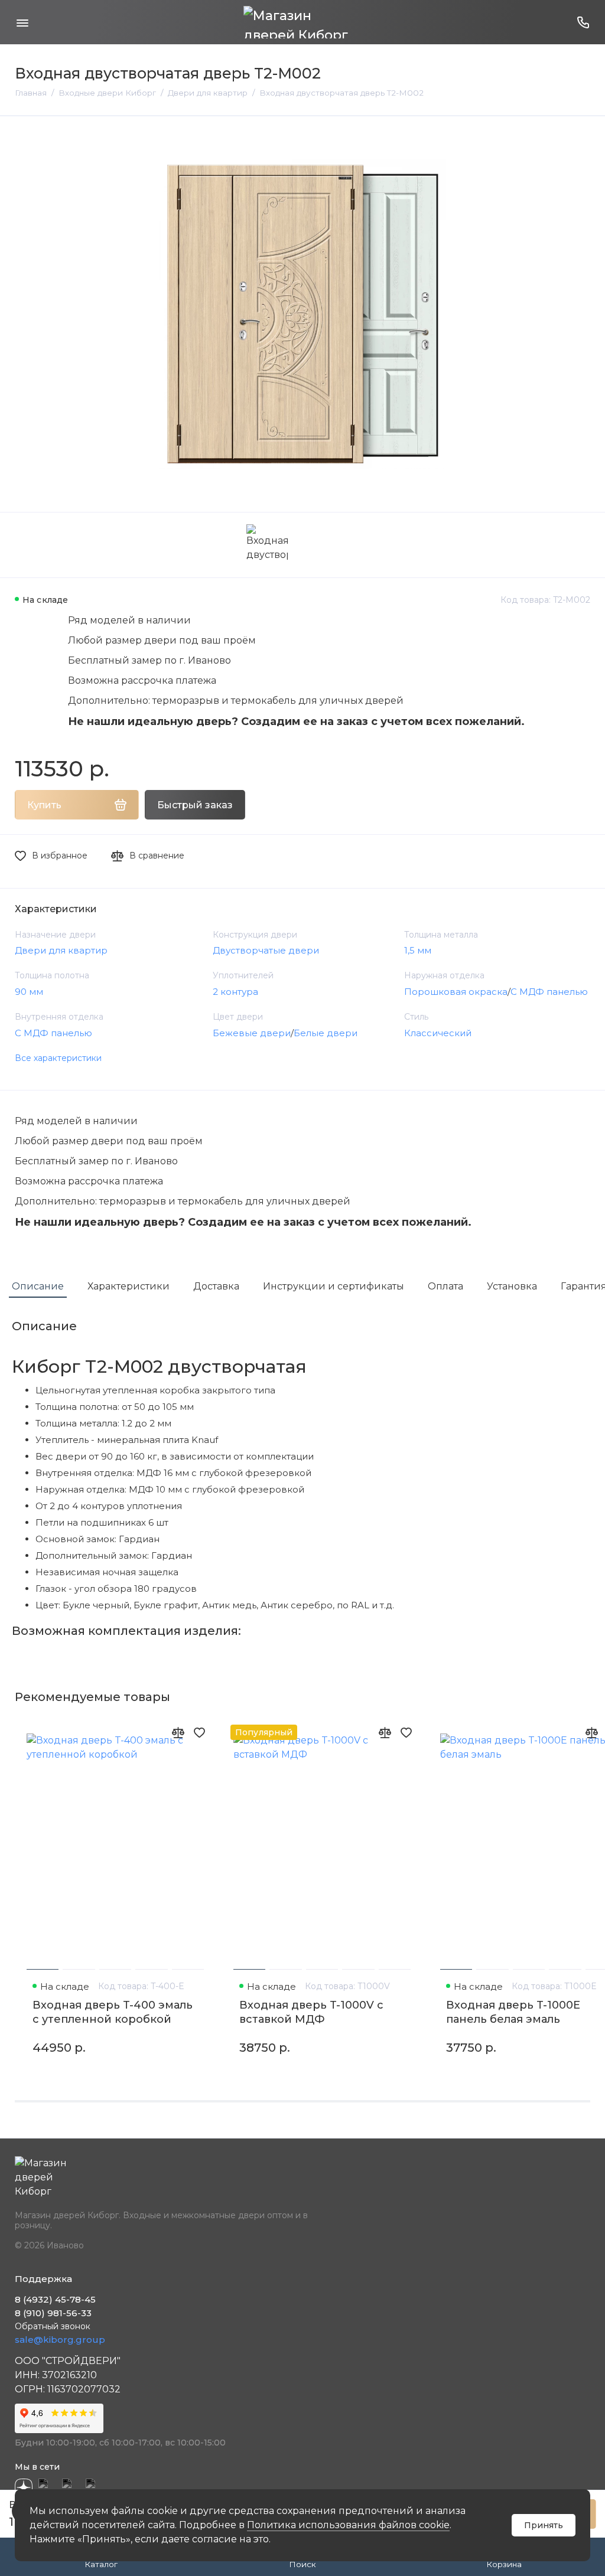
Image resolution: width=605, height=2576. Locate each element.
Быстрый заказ (195, 805)
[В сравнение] (178, 1732)
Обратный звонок (53, 2326)
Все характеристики (58, 1058)
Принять (544, 2525)
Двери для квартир (61, 950)
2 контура (235, 992)
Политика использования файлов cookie (348, 2525)
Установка (512, 1286)
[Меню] (22, 22)
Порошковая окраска (456, 992)
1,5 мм (418, 950)
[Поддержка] (583, 22)
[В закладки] (199, 1732)
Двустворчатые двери (266, 950)
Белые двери (326, 1033)
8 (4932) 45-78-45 (55, 2299)
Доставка (216, 1286)
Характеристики (129, 1286)
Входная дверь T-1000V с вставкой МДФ (311, 2012)
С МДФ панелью (549, 992)
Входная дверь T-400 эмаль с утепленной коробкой (113, 2012)
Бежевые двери (252, 1033)
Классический (438, 1033)
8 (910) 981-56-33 (53, 2313)
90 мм (29, 992)
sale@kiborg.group (60, 2340)
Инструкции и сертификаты (334, 1286)
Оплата (445, 1286)
